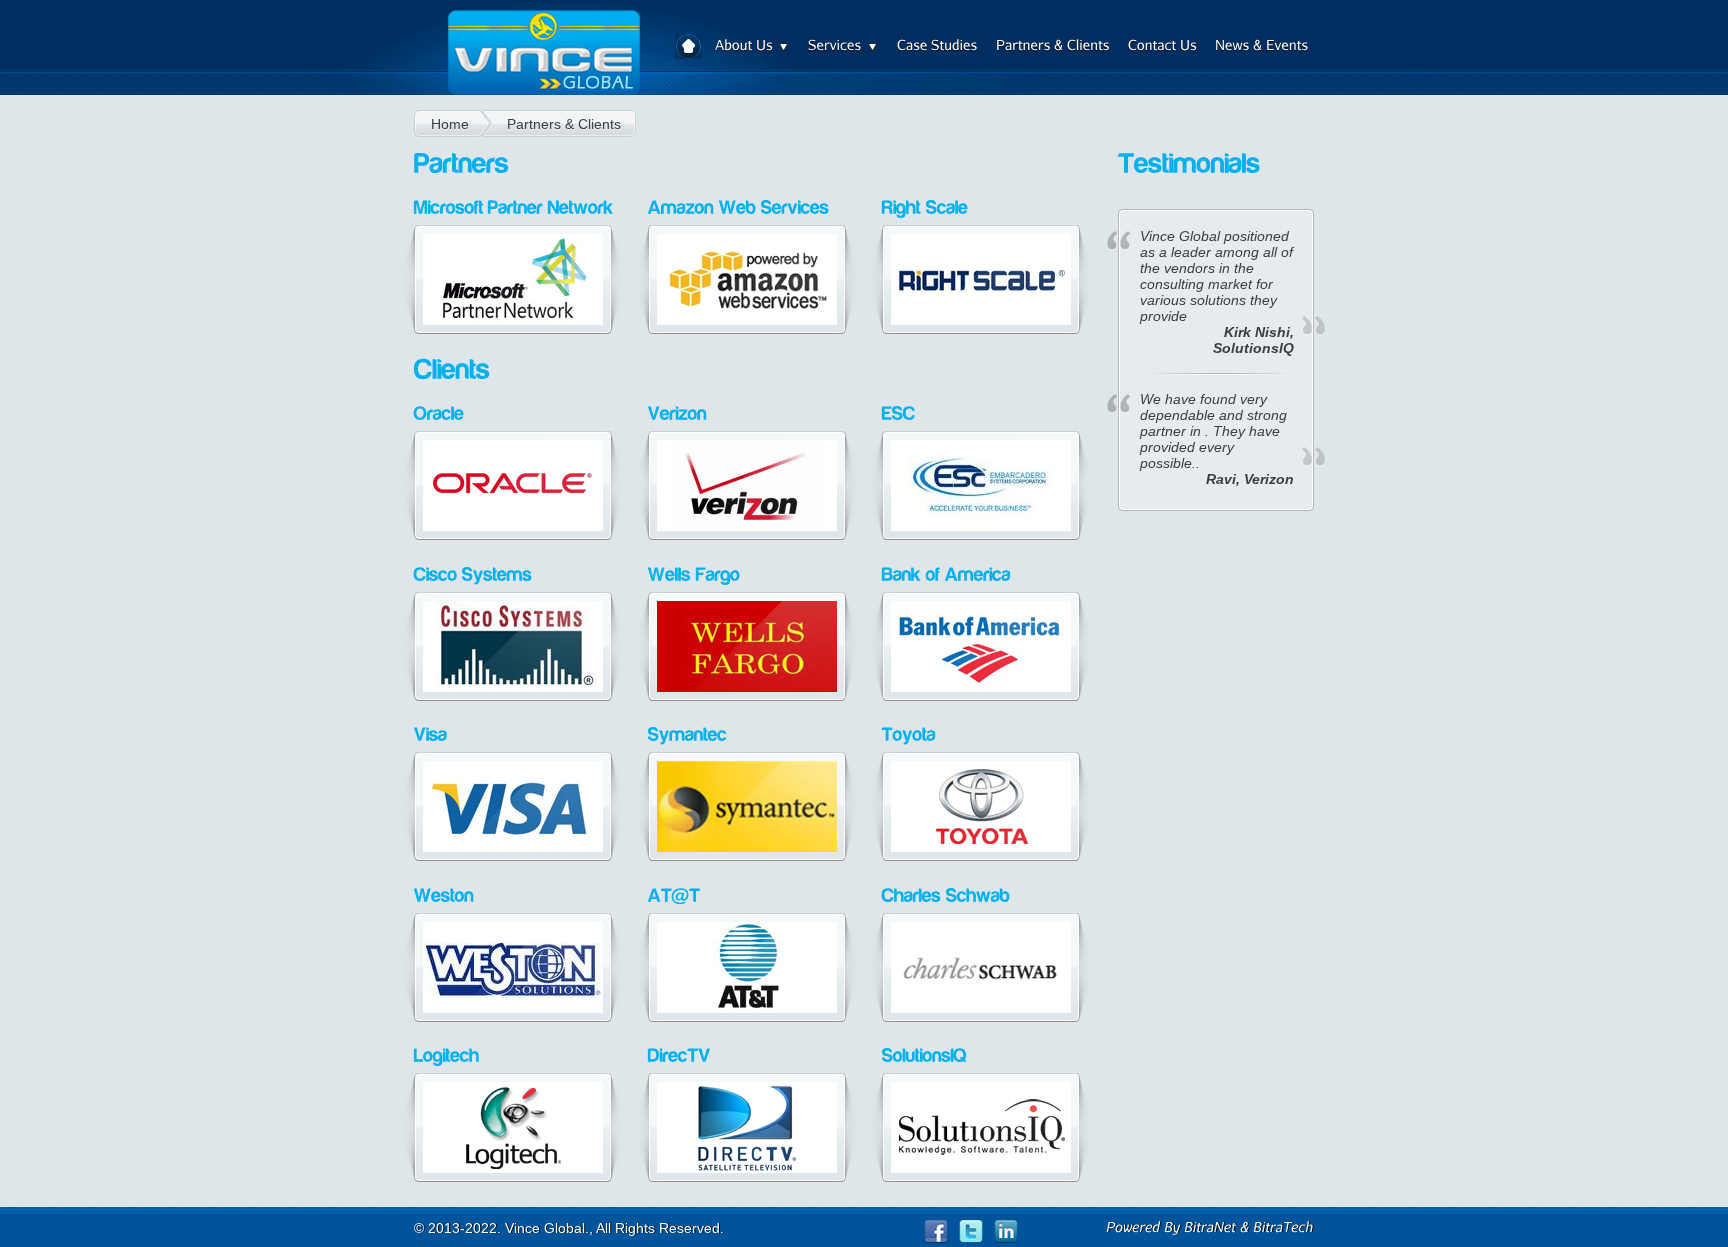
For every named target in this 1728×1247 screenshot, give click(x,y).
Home (688, 46)
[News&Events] (1262, 49)
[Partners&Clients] (1053, 49)
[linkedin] (1006, 1232)
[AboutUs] (752, 49)
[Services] (843, 49)
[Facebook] (941, 1232)
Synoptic (543, 57)
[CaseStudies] (937, 49)
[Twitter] (976, 1232)
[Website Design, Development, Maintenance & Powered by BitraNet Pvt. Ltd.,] (1210, 1227)
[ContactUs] (1162, 49)
